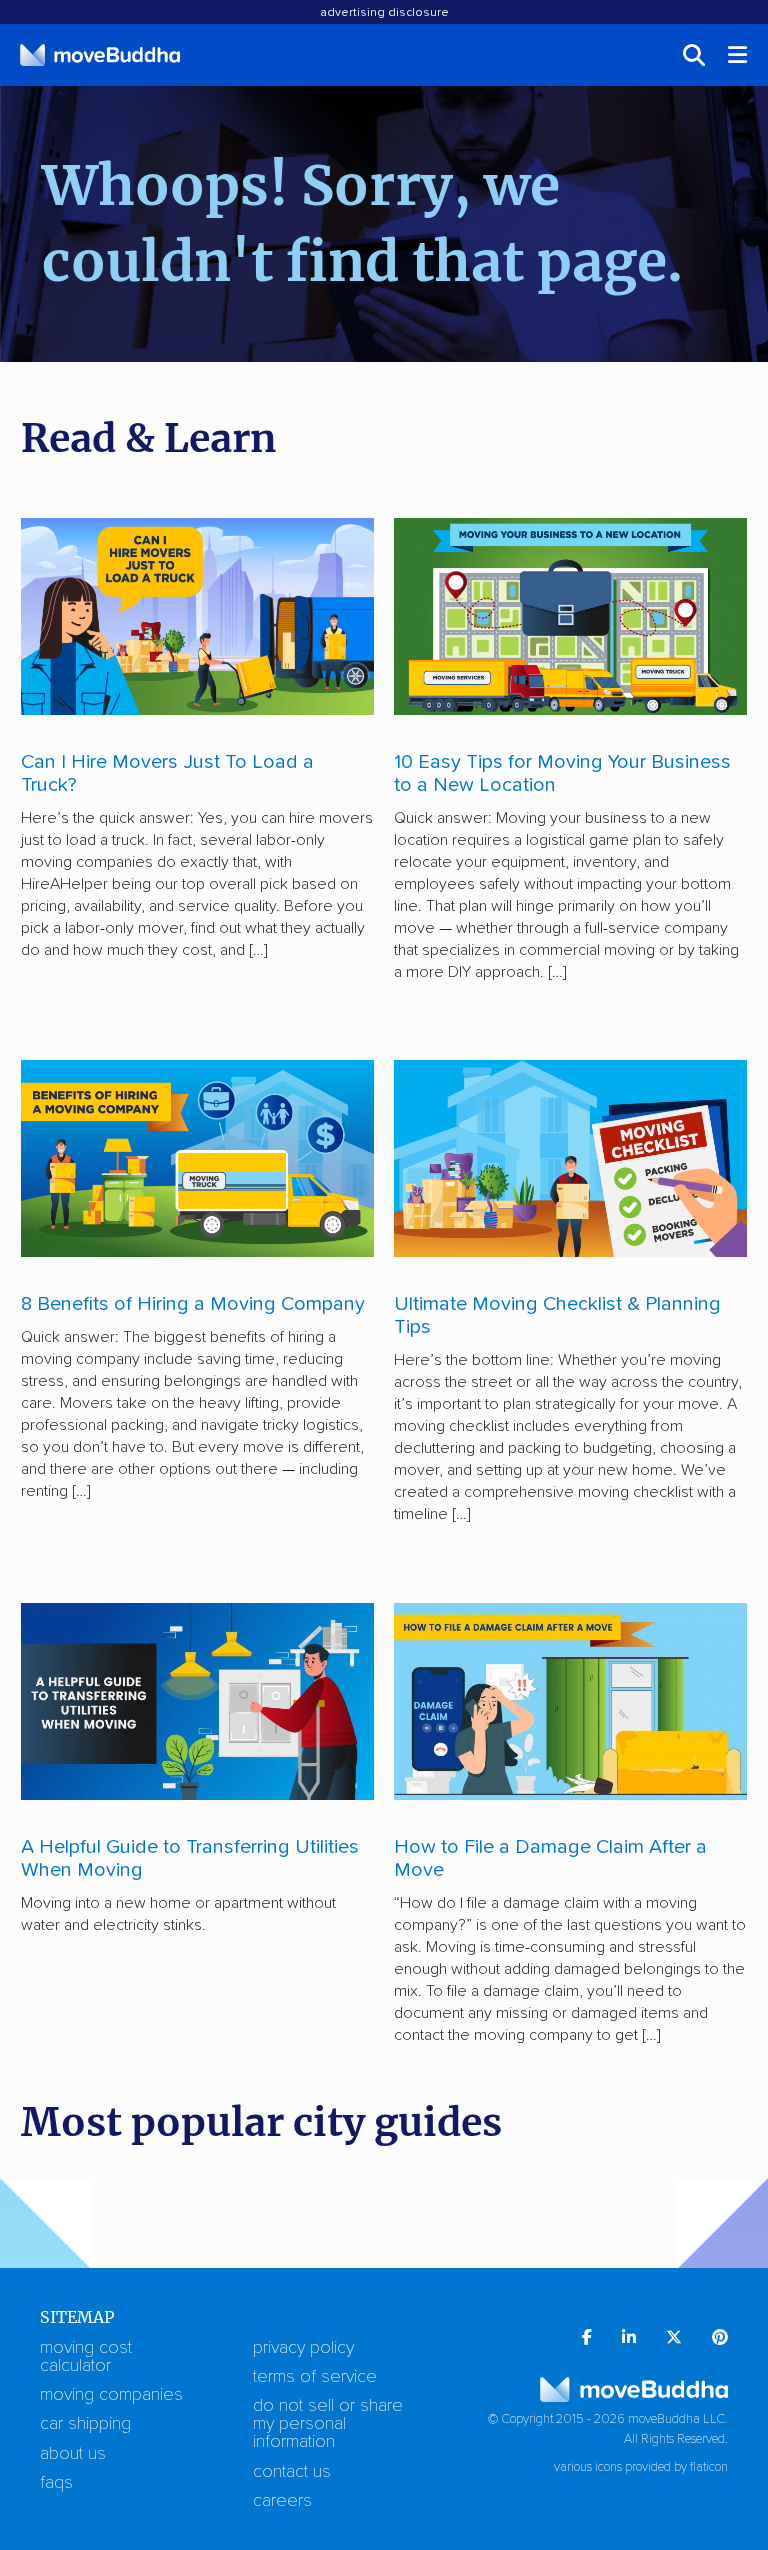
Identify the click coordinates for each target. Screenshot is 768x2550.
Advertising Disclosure (384, 13)
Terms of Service (315, 2377)
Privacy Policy (303, 2348)
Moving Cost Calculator (86, 2357)
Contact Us (292, 2472)
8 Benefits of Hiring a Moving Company (193, 1304)
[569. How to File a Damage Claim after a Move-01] (570, 1701)
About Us (73, 2454)
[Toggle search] (694, 55)
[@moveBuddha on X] (674, 2338)
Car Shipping (85, 2424)
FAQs (56, 2483)
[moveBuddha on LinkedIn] (629, 2338)
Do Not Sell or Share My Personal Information (328, 2424)
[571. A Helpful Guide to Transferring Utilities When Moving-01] (197, 1701)
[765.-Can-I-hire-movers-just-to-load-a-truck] (197, 616)
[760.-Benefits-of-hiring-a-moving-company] (197, 1158)
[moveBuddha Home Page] (100, 55)
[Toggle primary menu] (739, 55)
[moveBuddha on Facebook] (587, 2338)
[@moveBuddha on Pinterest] (720, 2338)
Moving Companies (111, 2395)
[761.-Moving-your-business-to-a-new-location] (570, 616)
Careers (282, 2501)
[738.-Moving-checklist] (570, 1158)
